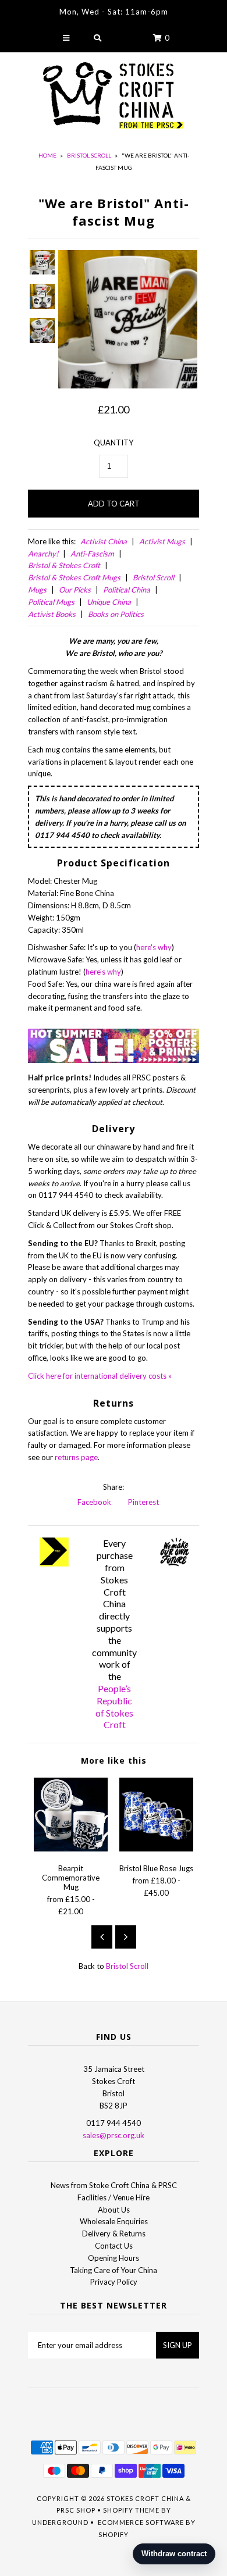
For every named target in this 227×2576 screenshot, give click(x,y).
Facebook (93, 1502)
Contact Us (114, 2246)
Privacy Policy (114, 2282)
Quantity (114, 443)
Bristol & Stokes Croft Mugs (74, 577)
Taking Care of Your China (114, 2270)
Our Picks (75, 590)
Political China (127, 590)
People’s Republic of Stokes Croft (114, 1706)
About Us (114, 2210)
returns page (76, 1457)
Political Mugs (51, 602)
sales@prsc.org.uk (114, 2135)
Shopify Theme (131, 2510)
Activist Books (52, 614)
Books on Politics (116, 614)
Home (47, 155)
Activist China (104, 541)
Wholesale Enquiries (114, 2221)
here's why (154, 947)
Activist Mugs (162, 541)
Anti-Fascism (92, 554)
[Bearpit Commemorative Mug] (71, 1849)
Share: (114, 1487)
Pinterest (143, 1502)
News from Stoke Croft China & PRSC (114, 2185)
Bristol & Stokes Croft (64, 565)
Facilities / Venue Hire (114, 2197)
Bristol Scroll (89, 155)
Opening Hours (114, 2258)
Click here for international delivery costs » (100, 1376)
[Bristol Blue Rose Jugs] (156, 1849)
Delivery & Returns (114, 2234)
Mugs (37, 590)
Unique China (109, 602)
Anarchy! (43, 554)
